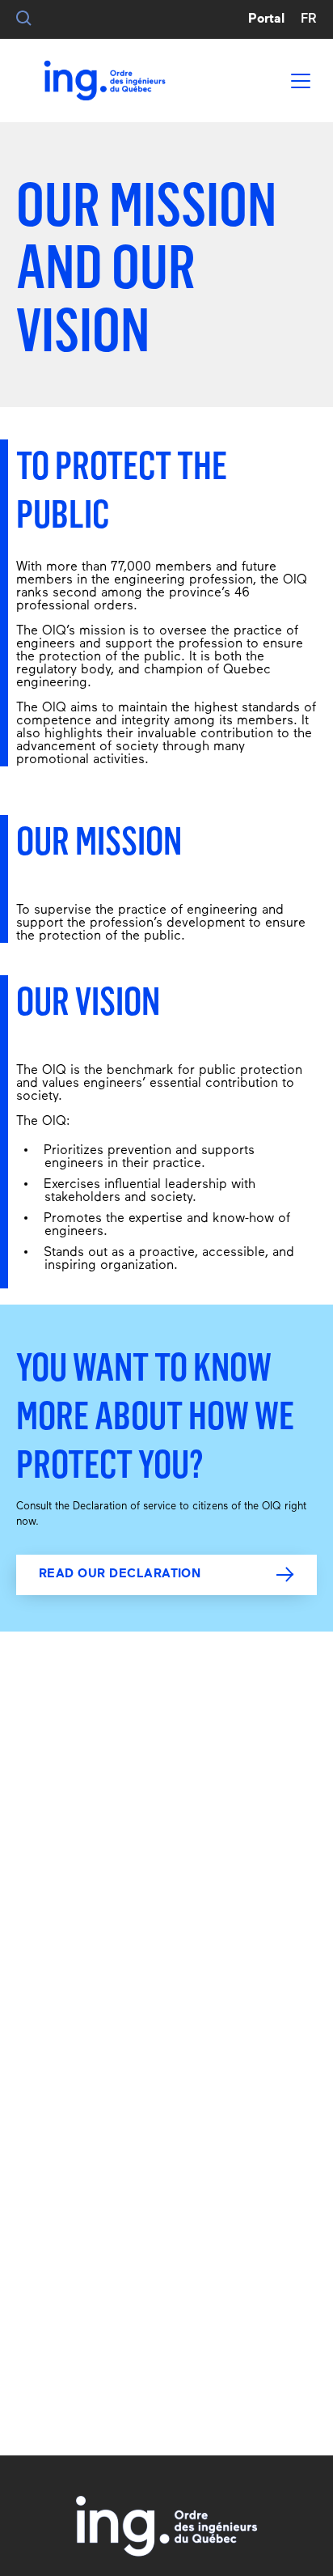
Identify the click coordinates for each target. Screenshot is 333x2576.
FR (309, 19)
